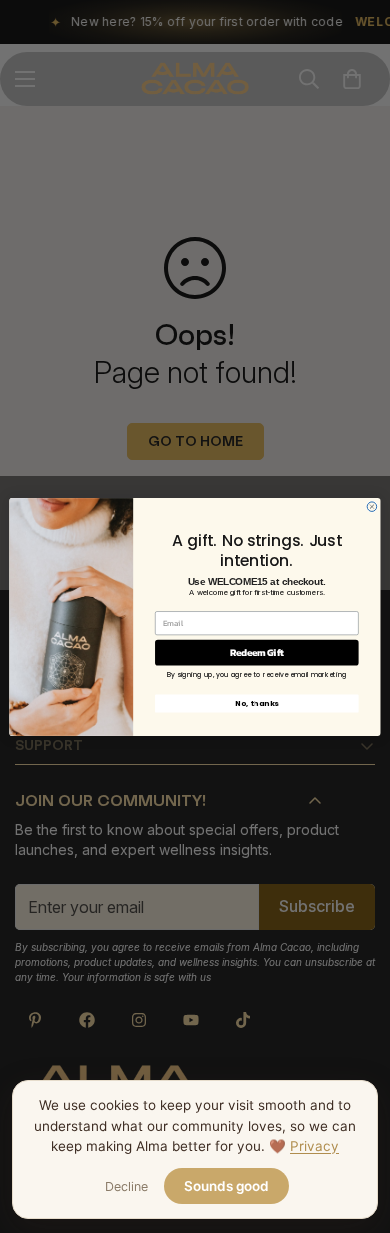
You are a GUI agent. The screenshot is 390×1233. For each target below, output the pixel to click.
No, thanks (257, 703)
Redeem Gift (257, 652)
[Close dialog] (372, 506)
